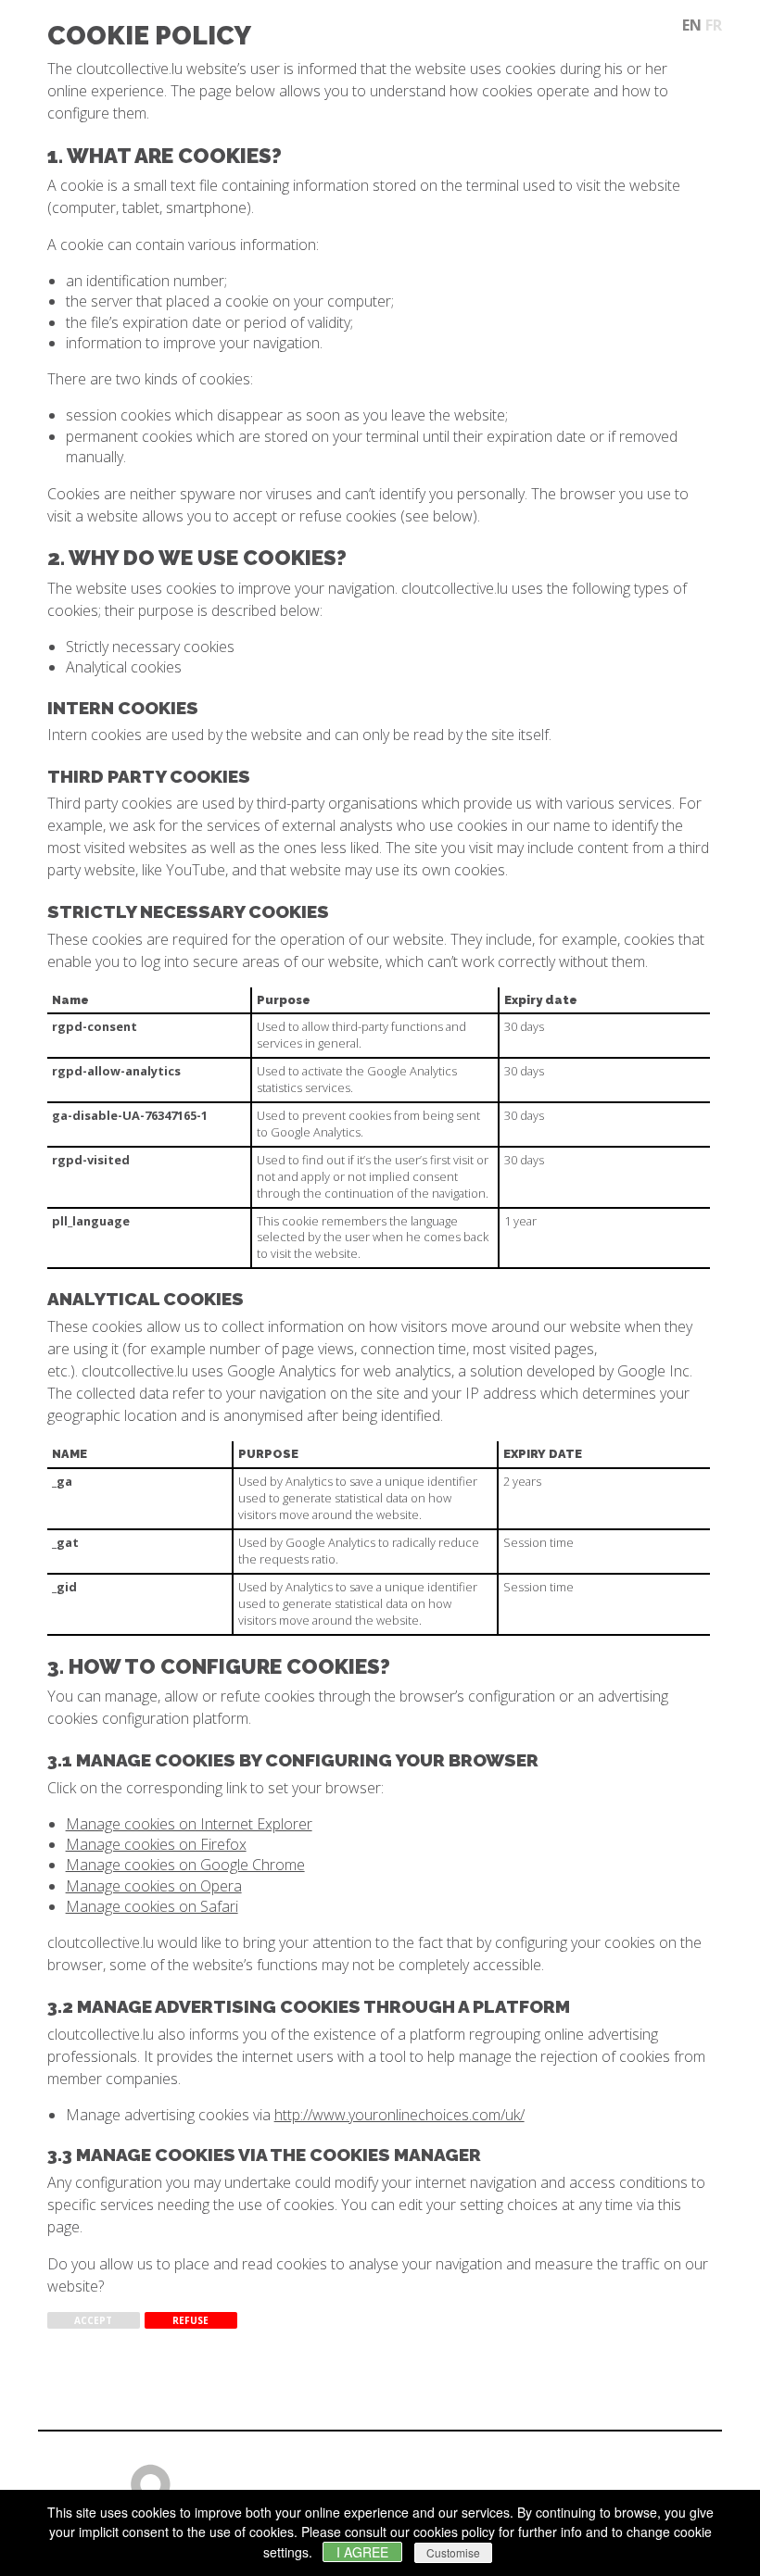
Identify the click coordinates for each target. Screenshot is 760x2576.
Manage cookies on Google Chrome (185, 1865)
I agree (362, 2552)
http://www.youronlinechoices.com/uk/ (399, 2115)
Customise (453, 2552)
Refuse (190, 2320)
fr (714, 25)
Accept (93, 2320)
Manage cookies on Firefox (156, 1844)
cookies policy (454, 2532)
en (692, 25)
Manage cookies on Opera (154, 1886)
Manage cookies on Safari (152, 1906)
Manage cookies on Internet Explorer (189, 1824)
